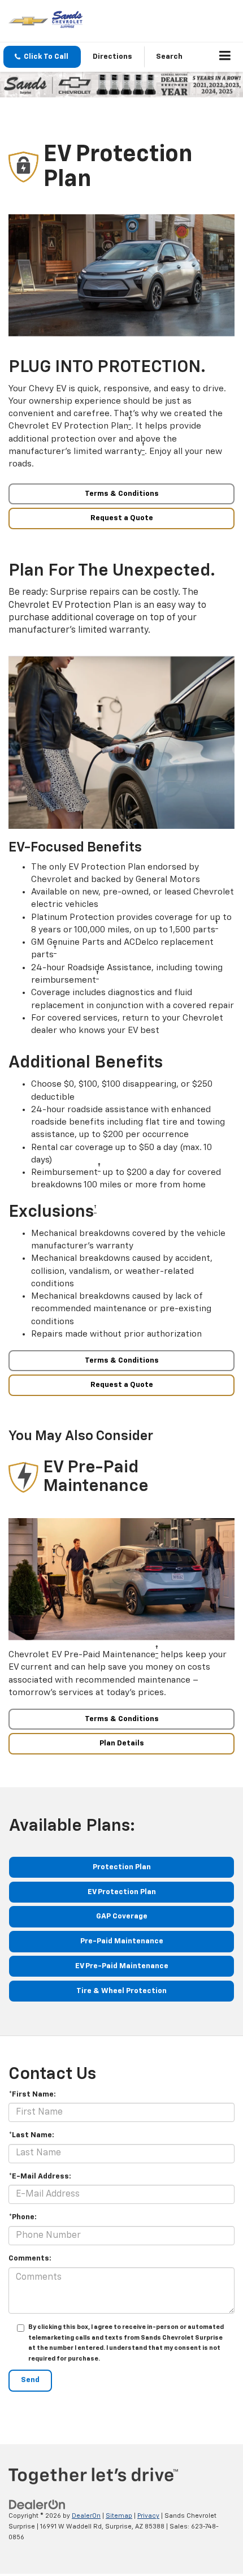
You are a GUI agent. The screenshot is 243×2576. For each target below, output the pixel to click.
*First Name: (32, 2095)
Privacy (148, 2516)
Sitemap (119, 2516)
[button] (42, 57)
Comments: (30, 2259)
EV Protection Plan (122, 1892)
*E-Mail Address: (40, 2177)
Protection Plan (122, 1867)
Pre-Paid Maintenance (122, 1941)
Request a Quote (122, 518)
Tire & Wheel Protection (121, 1991)
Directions (112, 57)
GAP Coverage (122, 1916)
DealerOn (86, 2516)
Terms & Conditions (122, 494)
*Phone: (23, 2217)
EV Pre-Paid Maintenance (122, 1966)
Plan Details (122, 1743)
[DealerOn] (37, 2505)
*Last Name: (31, 2135)
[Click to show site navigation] (225, 57)
